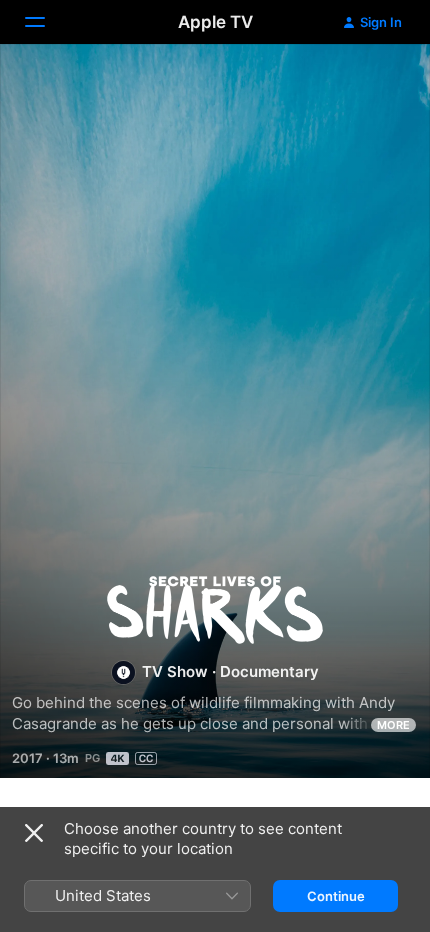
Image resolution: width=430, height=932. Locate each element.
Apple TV (215, 22)
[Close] (34, 833)
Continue (336, 896)
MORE (393, 725)
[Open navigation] (47, 22)
